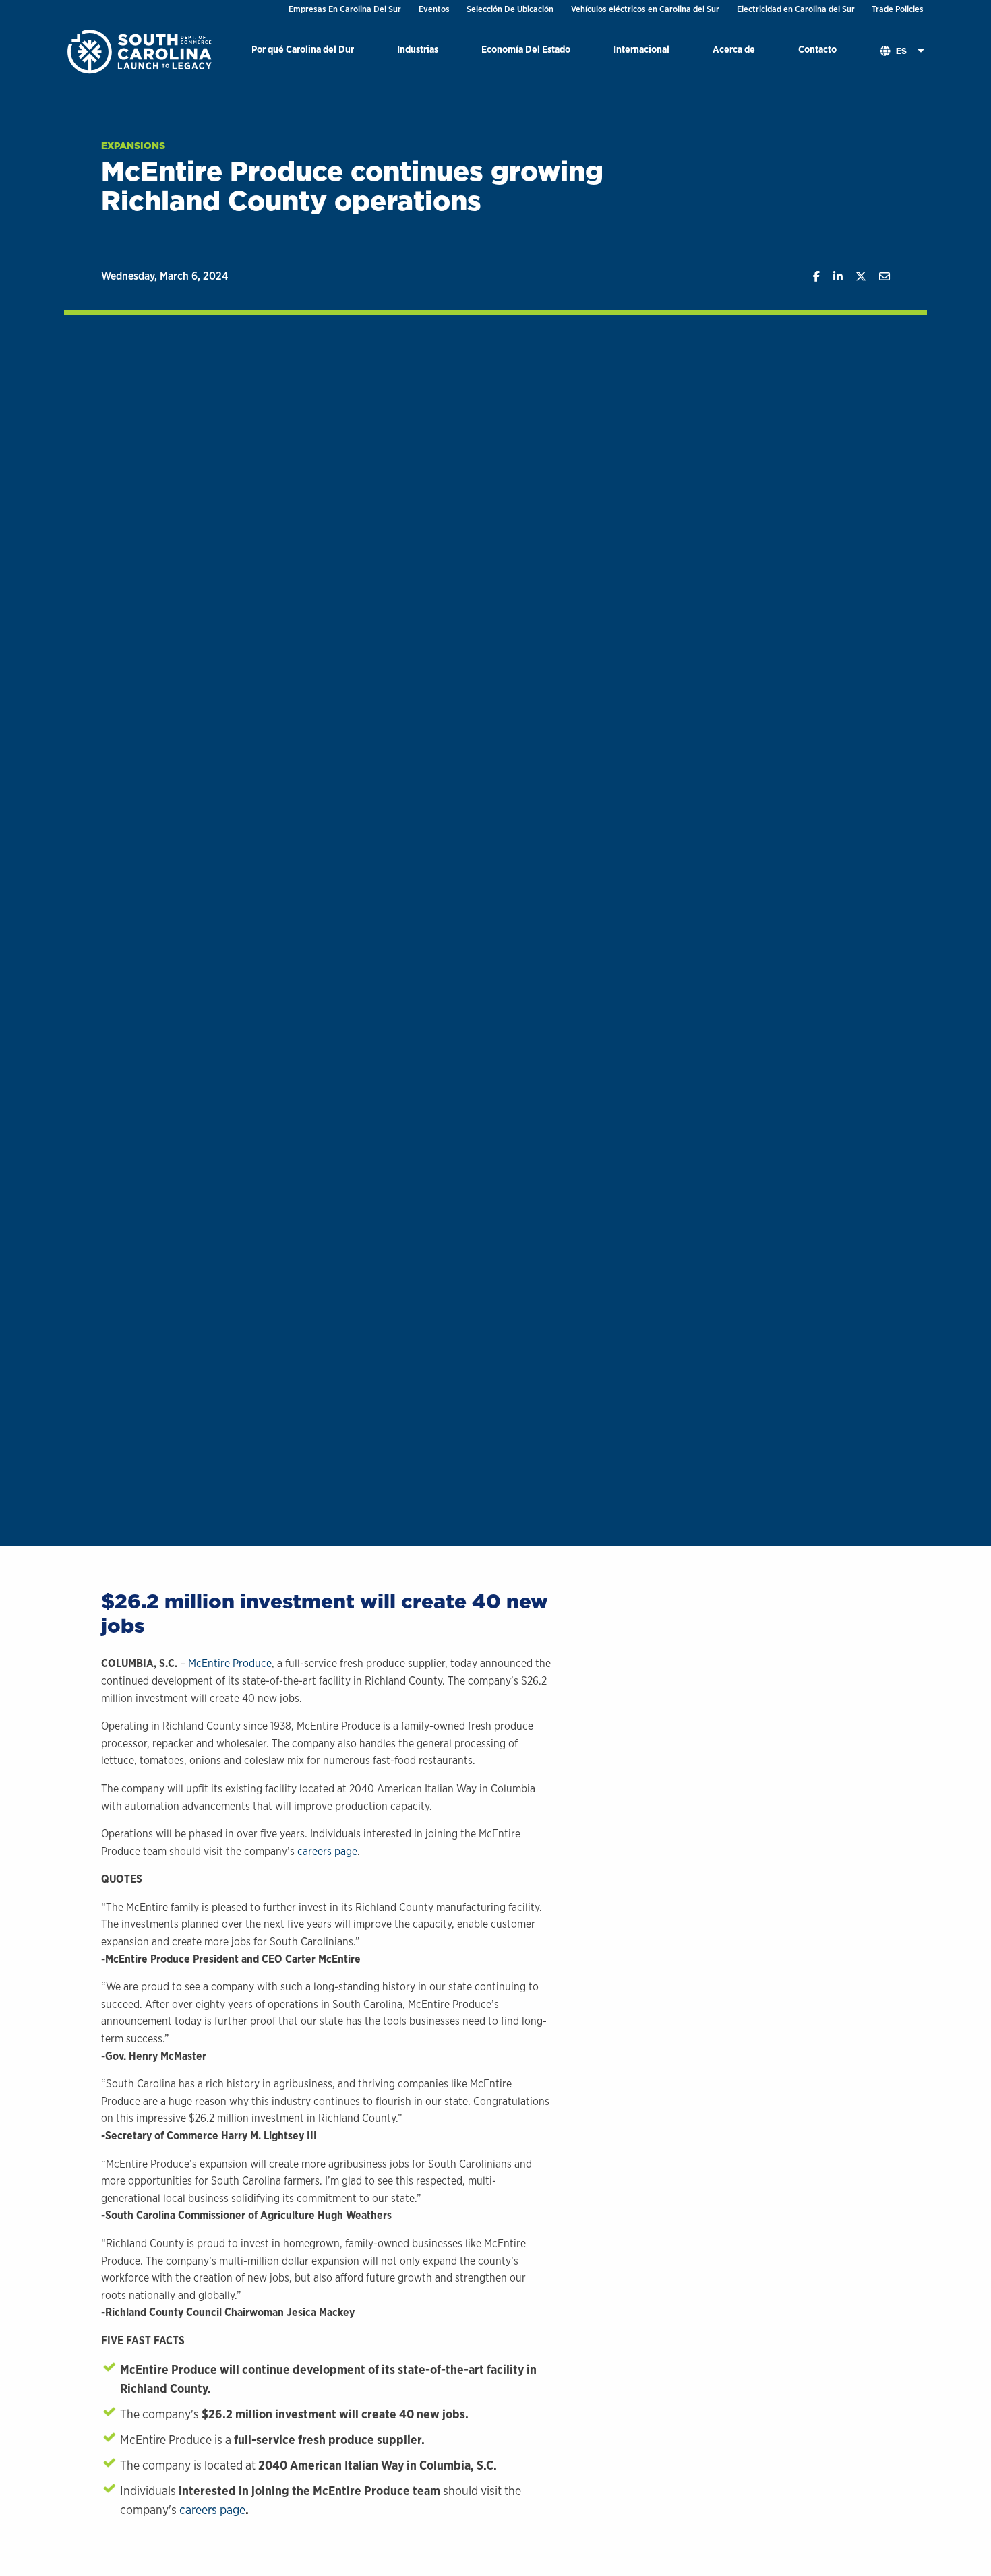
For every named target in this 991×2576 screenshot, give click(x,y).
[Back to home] (141, 51)
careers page (327, 1851)
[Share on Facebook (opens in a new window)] (810, 277)
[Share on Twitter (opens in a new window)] (854, 277)
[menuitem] (303, 52)
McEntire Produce (230, 1663)
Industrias (418, 49)
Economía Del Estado (526, 49)
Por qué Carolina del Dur (303, 49)
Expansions (133, 146)
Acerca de (734, 49)
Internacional (641, 49)
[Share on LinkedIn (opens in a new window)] (831, 277)
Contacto (817, 49)
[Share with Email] (878, 277)
